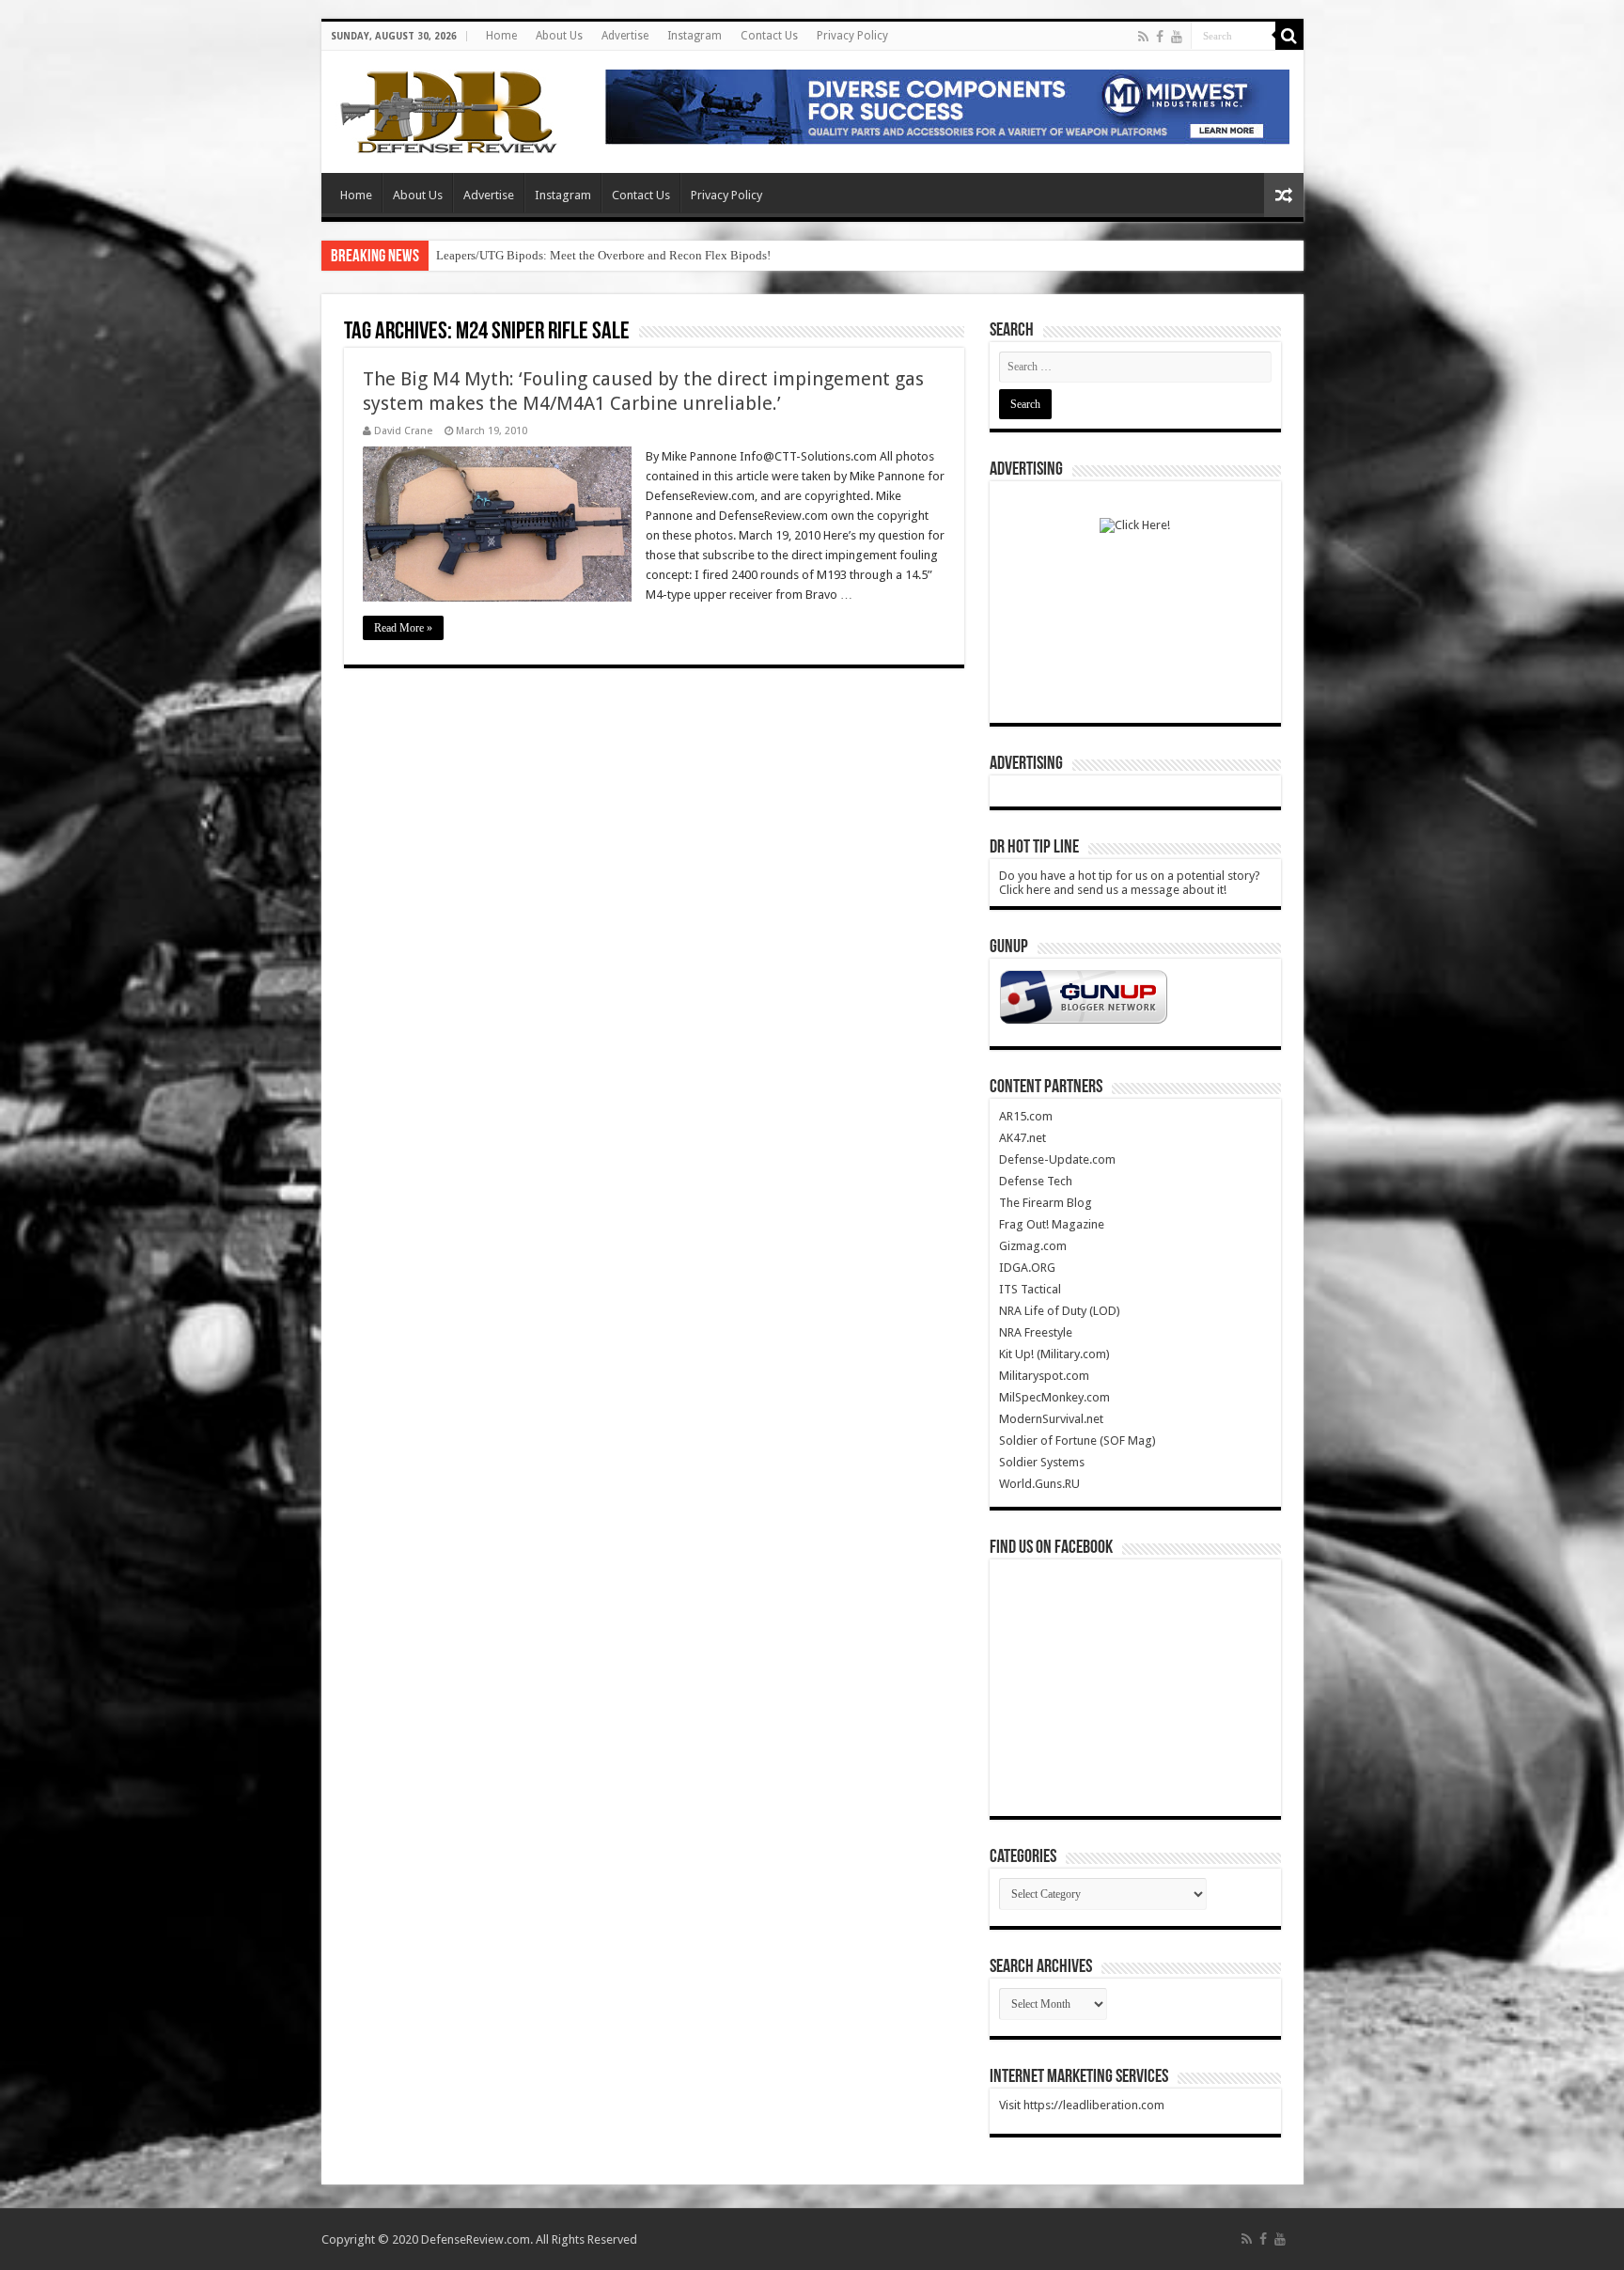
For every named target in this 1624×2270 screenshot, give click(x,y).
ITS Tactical (1030, 1289)
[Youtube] (1177, 37)
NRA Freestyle (1036, 1332)
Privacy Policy (852, 36)
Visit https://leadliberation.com (1082, 2105)
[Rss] (1143, 37)
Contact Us (769, 36)
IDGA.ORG (1027, 1268)
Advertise (625, 36)
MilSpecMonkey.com (1054, 1397)
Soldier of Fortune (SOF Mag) (1077, 1440)
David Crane (403, 431)
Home (501, 36)
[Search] (1289, 36)
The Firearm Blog (1046, 1203)
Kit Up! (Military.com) (1054, 1354)
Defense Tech (1036, 1181)
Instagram (695, 36)
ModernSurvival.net (1051, 1419)
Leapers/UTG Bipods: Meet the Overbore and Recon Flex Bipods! (603, 255)
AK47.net (1023, 1138)
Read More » (403, 628)
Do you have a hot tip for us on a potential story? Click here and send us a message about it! (1130, 883)
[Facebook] (1160, 37)
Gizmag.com (1033, 1246)
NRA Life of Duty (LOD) (1060, 1311)
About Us (559, 36)
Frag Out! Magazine (1052, 1224)
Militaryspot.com (1044, 1376)
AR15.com (1026, 1116)
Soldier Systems (1042, 1462)
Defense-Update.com (1057, 1159)
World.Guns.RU (1039, 1484)
